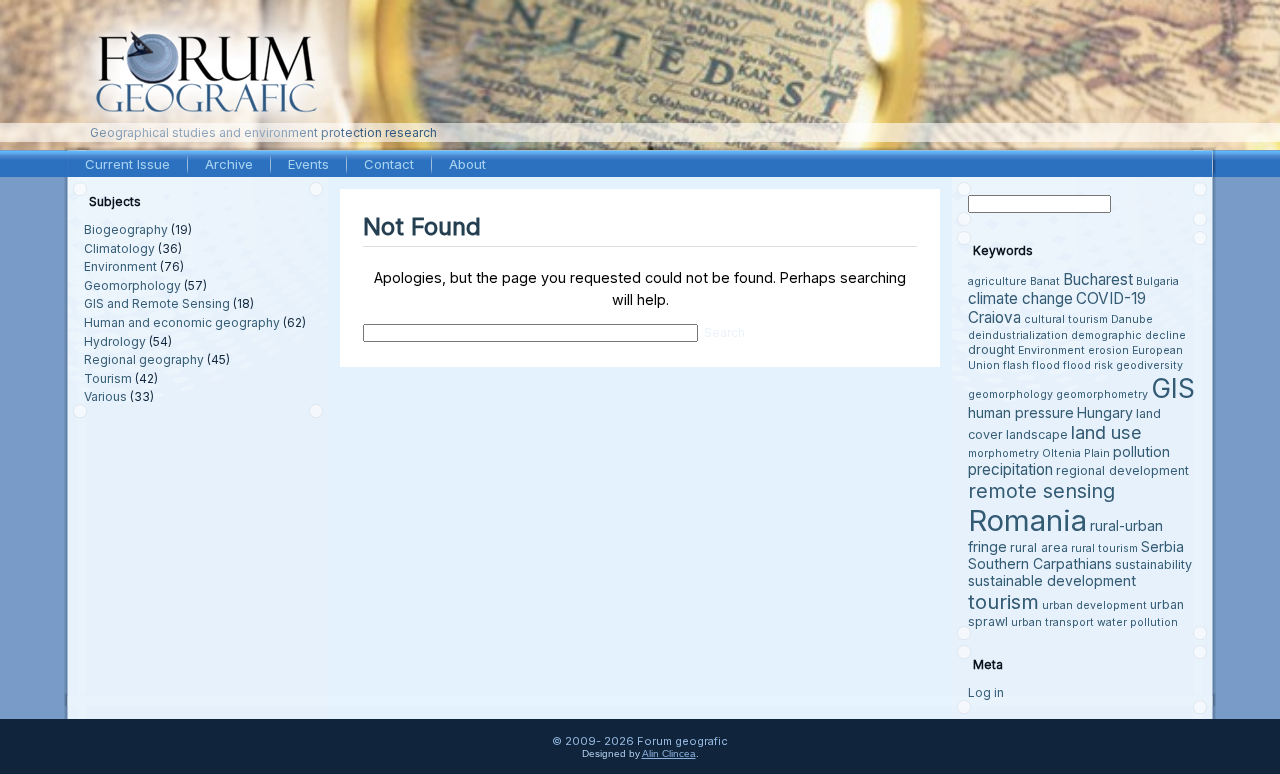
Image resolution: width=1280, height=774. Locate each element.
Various (105, 396)
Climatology (119, 248)
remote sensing (1041, 491)
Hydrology (115, 341)
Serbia (1162, 546)
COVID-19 (1111, 298)
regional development (1122, 470)
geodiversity (1149, 365)
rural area (1039, 547)
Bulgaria (1157, 281)
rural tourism (1104, 548)
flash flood (1031, 365)
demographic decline (1128, 335)
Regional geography (144, 359)
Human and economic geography (182, 322)
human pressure (1021, 412)
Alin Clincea (669, 753)
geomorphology (1010, 394)
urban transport (1052, 622)
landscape (1037, 434)
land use (1106, 432)
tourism (1003, 601)
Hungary (1105, 412)
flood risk (1088, 365)
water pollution (1137, 622)
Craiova (994, 317)
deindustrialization (1018, 335)
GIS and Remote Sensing (157, 303)
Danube (1132, 319)
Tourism (108, 378)
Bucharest (1098, 279)
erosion (1108, 350)
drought (991, 349)
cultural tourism (1066, 319)
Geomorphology (132, 285)
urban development (1094, 605)
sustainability (1153, 564)
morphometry (1003, 453)
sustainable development (1052, 580)
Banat (1045, 281)
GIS (1173, 388)
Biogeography (126, 229)
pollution (1141, 451)
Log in (986, 692)
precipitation (1010, 469)
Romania (1027, 520)
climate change (1020, 298)
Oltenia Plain (1076, 453)
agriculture (997, 281)
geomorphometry (1102, 394)
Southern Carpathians (1040, 563)
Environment (120, 266)
